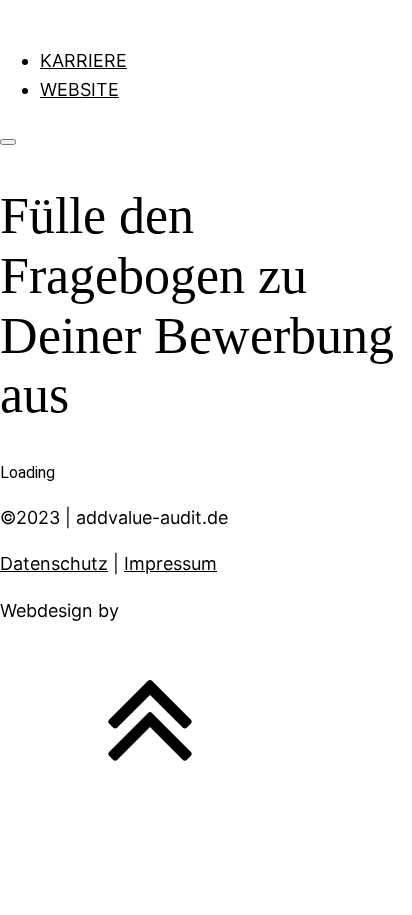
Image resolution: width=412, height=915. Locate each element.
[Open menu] (8, 142)
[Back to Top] (150, 787)
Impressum (170, 563)
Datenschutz (54, 563)
